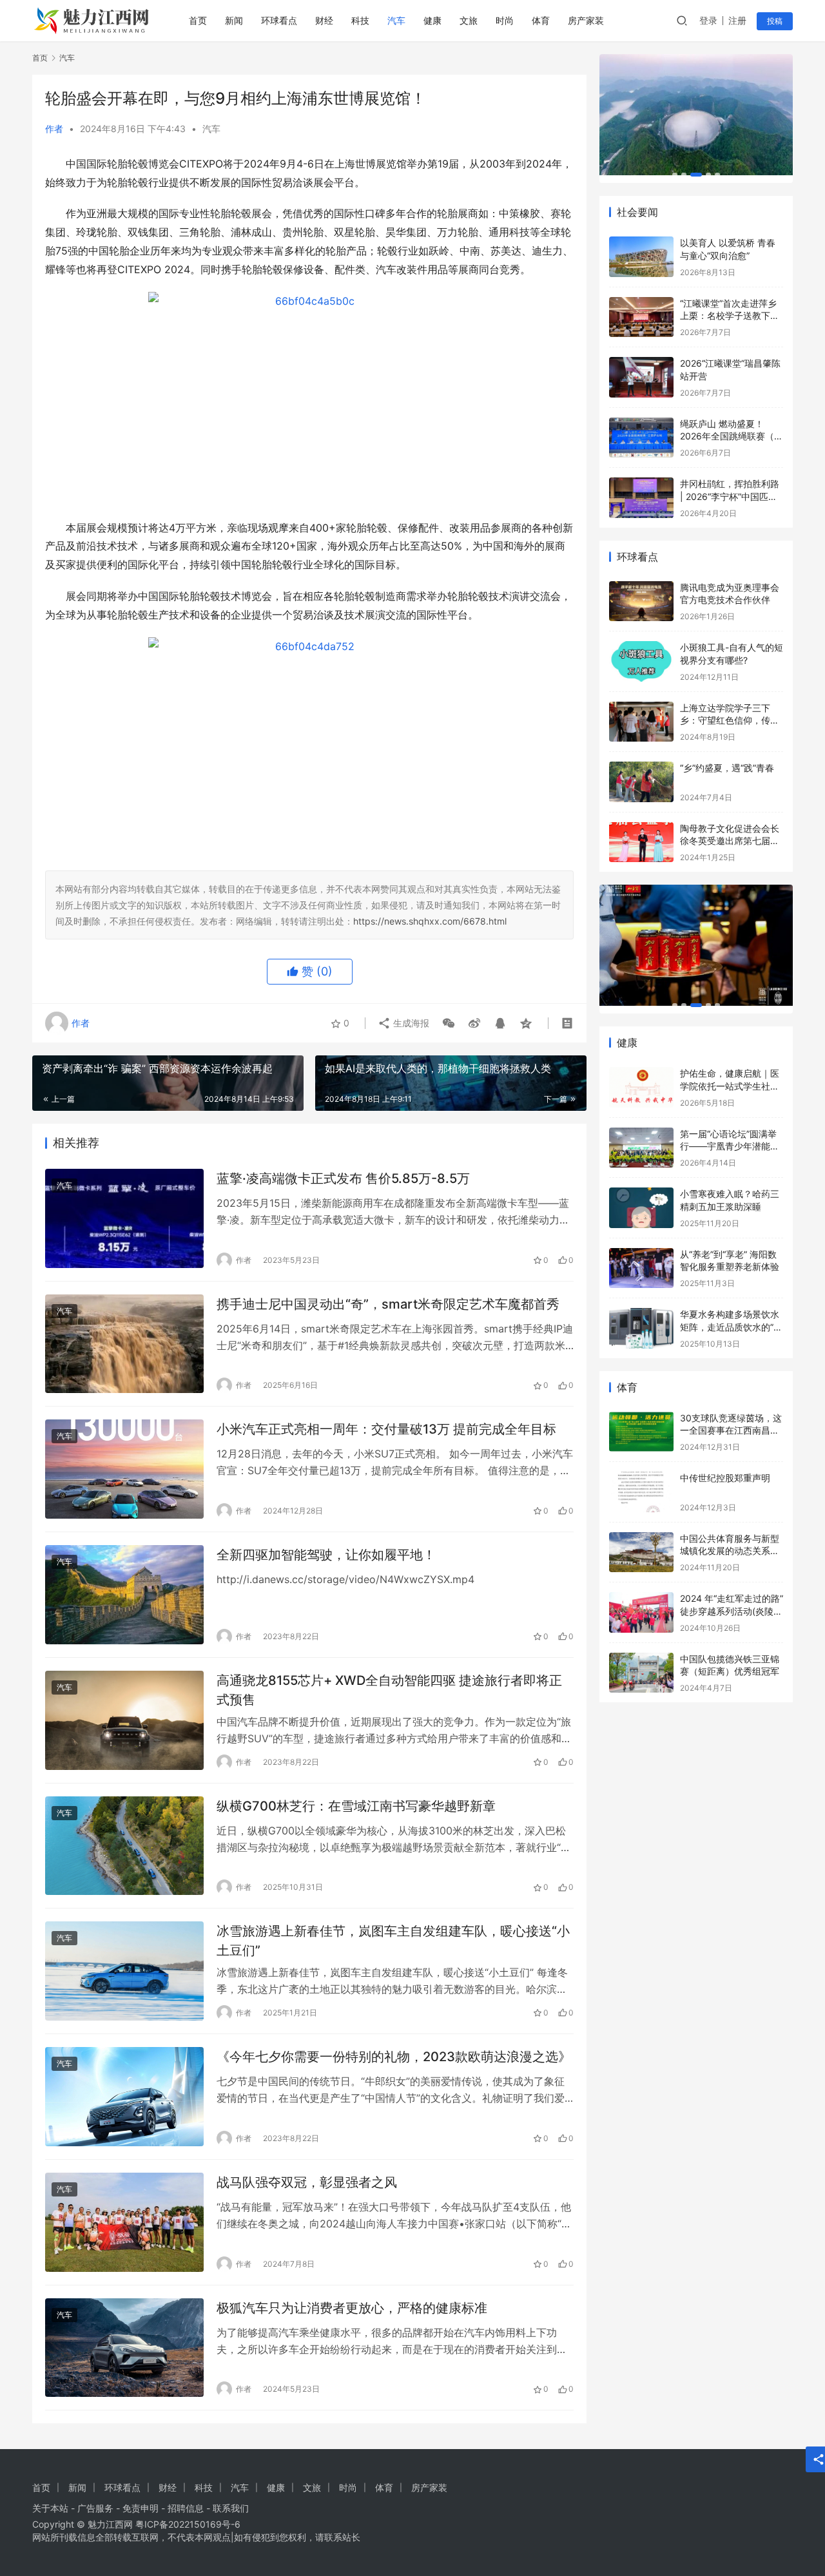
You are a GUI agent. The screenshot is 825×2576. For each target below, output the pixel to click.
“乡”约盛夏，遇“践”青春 (727, 768)
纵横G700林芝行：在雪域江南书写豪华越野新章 (356, 1806)
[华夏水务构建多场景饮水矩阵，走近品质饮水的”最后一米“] (641, 1328)
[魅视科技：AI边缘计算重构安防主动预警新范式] (696, 115)
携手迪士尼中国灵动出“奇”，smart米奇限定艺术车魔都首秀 (388, 1304)
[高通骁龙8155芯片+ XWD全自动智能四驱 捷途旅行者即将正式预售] (124, 1720)
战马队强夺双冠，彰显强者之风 (307, 2182)
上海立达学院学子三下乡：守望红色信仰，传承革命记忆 (730, 720)
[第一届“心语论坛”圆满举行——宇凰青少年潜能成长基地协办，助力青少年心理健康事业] (641, 1148)
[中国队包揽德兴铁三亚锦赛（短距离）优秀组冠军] (641, 1673)
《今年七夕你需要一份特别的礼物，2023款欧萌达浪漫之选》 (394, 2057)
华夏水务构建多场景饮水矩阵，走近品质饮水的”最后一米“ (731, 1327)
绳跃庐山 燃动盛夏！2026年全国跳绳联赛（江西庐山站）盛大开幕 (732, 436)
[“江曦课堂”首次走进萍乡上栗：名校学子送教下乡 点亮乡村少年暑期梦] (641, 317)
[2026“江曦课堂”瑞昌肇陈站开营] (641, 377)
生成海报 (410, 1023)
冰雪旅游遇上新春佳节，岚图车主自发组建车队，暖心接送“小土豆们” (393, 1940)
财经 (324, 20)
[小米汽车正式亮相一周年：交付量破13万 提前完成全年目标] (124, 1469)
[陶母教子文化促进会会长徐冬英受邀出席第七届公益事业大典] (641, 842)
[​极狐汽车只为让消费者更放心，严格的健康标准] (124, 2348)
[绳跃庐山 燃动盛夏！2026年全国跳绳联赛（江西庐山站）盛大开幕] (641, 438)
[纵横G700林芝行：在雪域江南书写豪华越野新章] (124, 1846)
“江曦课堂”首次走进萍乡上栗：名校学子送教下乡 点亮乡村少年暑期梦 (730, 316)
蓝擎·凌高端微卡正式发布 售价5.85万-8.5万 (343, 1178)
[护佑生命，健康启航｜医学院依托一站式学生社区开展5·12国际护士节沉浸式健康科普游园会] (641, 1087)
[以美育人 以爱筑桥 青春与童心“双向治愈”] (641, 257)
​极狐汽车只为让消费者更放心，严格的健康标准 (352, 2308)
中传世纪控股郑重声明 (725, 1478)
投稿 (775, 21)
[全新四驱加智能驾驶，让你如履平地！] (124, 1595)
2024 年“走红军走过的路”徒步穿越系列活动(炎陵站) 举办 (732, 1611)
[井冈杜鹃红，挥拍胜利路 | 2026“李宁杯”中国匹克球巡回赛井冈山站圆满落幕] (641, 498)
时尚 (505, 20)
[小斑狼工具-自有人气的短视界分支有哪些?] (641, 661)
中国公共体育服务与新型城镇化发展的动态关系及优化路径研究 (730, 1551)
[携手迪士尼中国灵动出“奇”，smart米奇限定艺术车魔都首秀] (124, 1344)
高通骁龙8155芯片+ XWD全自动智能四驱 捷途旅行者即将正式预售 (389, 1690)
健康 (432, 20)
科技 (360, 20)
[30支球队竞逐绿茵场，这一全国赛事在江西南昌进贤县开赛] (641, 1432)
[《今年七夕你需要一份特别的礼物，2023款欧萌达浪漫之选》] (124, 2097)
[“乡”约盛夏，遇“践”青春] (641, 782)
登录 (708, 20)
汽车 (396, 20)
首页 (198, 20)
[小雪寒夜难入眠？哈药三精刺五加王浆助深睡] (641, 1208)
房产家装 (586, 20)
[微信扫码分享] (449, 1023)
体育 (541, 20)
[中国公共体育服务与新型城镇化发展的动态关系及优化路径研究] (641, 1552)
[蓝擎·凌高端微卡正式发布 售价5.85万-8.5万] (124, 1218)
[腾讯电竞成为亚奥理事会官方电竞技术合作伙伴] (641, 601)
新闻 (234, 20)
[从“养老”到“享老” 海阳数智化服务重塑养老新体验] (641, 1268)
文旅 (469, 20)
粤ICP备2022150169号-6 (188, 2524)
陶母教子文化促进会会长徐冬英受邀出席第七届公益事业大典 (730, 841)
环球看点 (279, 20)
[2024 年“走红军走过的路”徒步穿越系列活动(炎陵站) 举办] (641, 1612)
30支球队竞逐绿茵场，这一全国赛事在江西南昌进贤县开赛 (731, 1430)
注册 (737, 20)
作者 (54, 129)
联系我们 (231, 2508)
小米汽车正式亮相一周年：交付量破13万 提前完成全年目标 (386, 1429)
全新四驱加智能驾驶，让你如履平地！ (326, 1555)
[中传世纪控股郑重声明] (641, 1492)
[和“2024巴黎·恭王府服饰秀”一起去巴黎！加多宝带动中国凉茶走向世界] (696, 945)
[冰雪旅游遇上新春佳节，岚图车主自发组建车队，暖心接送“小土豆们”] (124, 1971)
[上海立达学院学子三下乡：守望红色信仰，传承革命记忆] (641, 722)
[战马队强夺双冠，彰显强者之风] (124, 2222)
